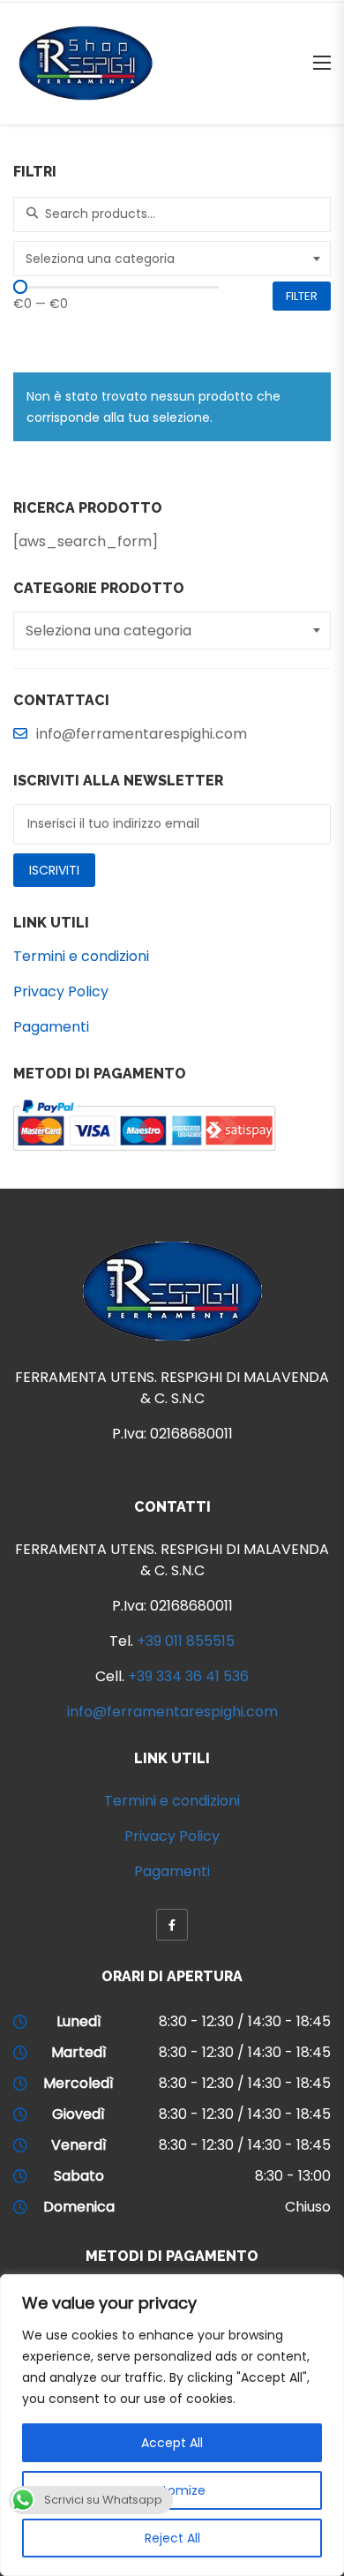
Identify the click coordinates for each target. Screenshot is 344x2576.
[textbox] (174, 259)
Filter (302, 296)
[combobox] (172, 259)
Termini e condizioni (81, 956)
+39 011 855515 (186, 1641)
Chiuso (308, 2207)
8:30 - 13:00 (293, 2176)
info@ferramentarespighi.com (172, 1712)
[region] (172, 2425)
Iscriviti (54, 870)
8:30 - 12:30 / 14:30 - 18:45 (245, 2021)
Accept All (172, 2443)
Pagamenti (51, 1027)
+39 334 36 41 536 (188, 1676)
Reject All (172, 2538)
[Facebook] (172, 1925)
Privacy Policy (61, 991)
